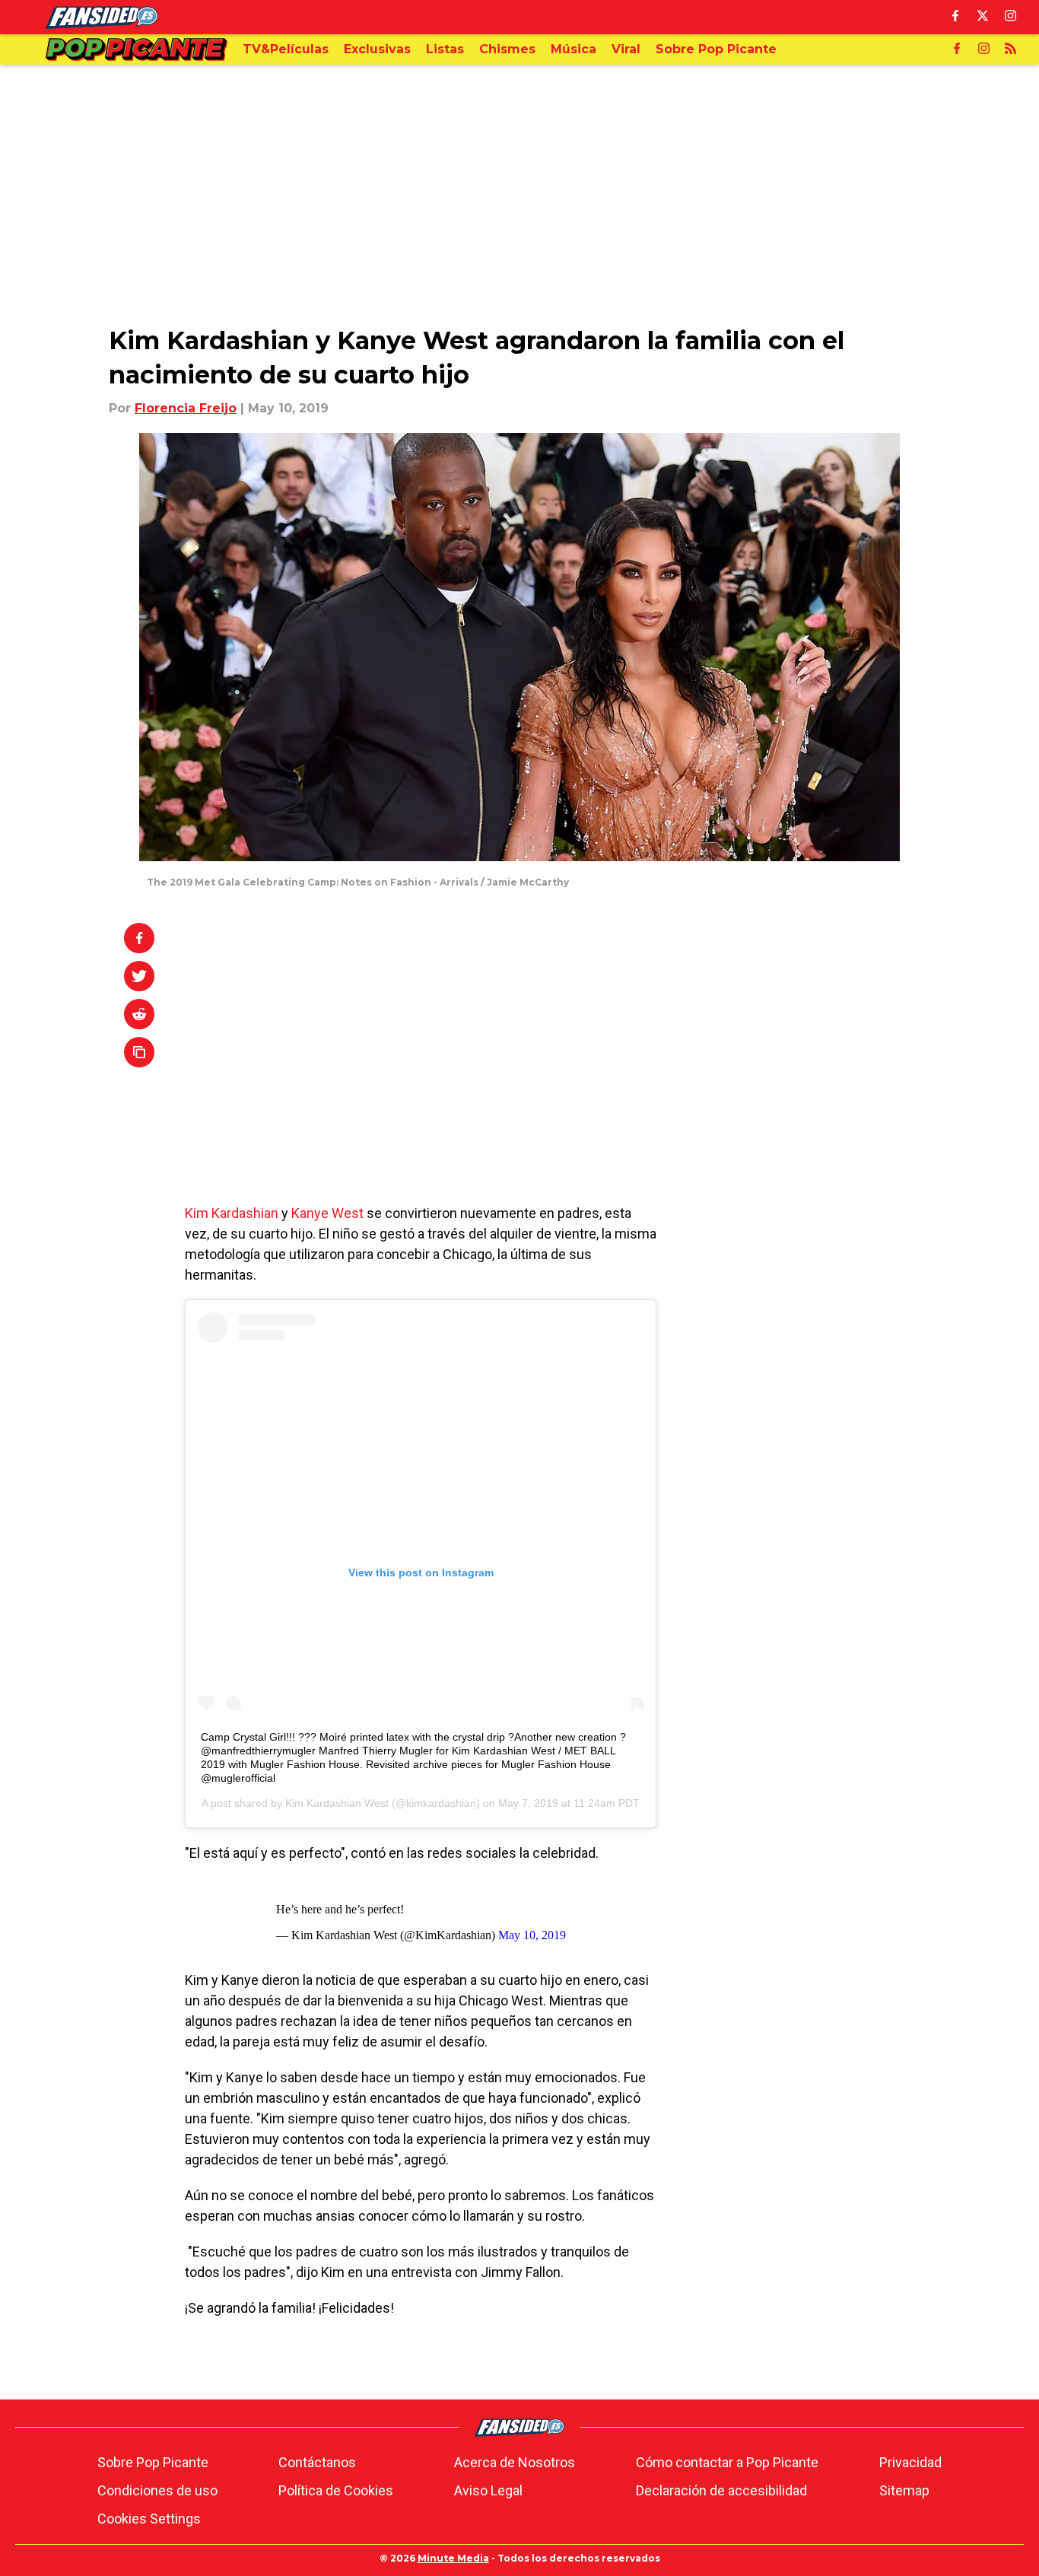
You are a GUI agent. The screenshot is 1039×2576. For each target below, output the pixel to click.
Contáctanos (317, 2462)
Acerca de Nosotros (515, 2462)
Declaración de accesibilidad (721, 2490)
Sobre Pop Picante (153, 2462)
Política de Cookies (336, 2490)
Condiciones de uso (157, 2490)
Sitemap (904, 2490)
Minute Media (453, 2558)
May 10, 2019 (532, 1935)
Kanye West (326, 1213)
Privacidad (910, 2462)
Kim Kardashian (232, 1213)
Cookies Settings (149, 2519)
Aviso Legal (488, 2490)
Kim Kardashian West (337, 1803)
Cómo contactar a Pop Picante (727, 2462)
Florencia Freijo (186, 408)
